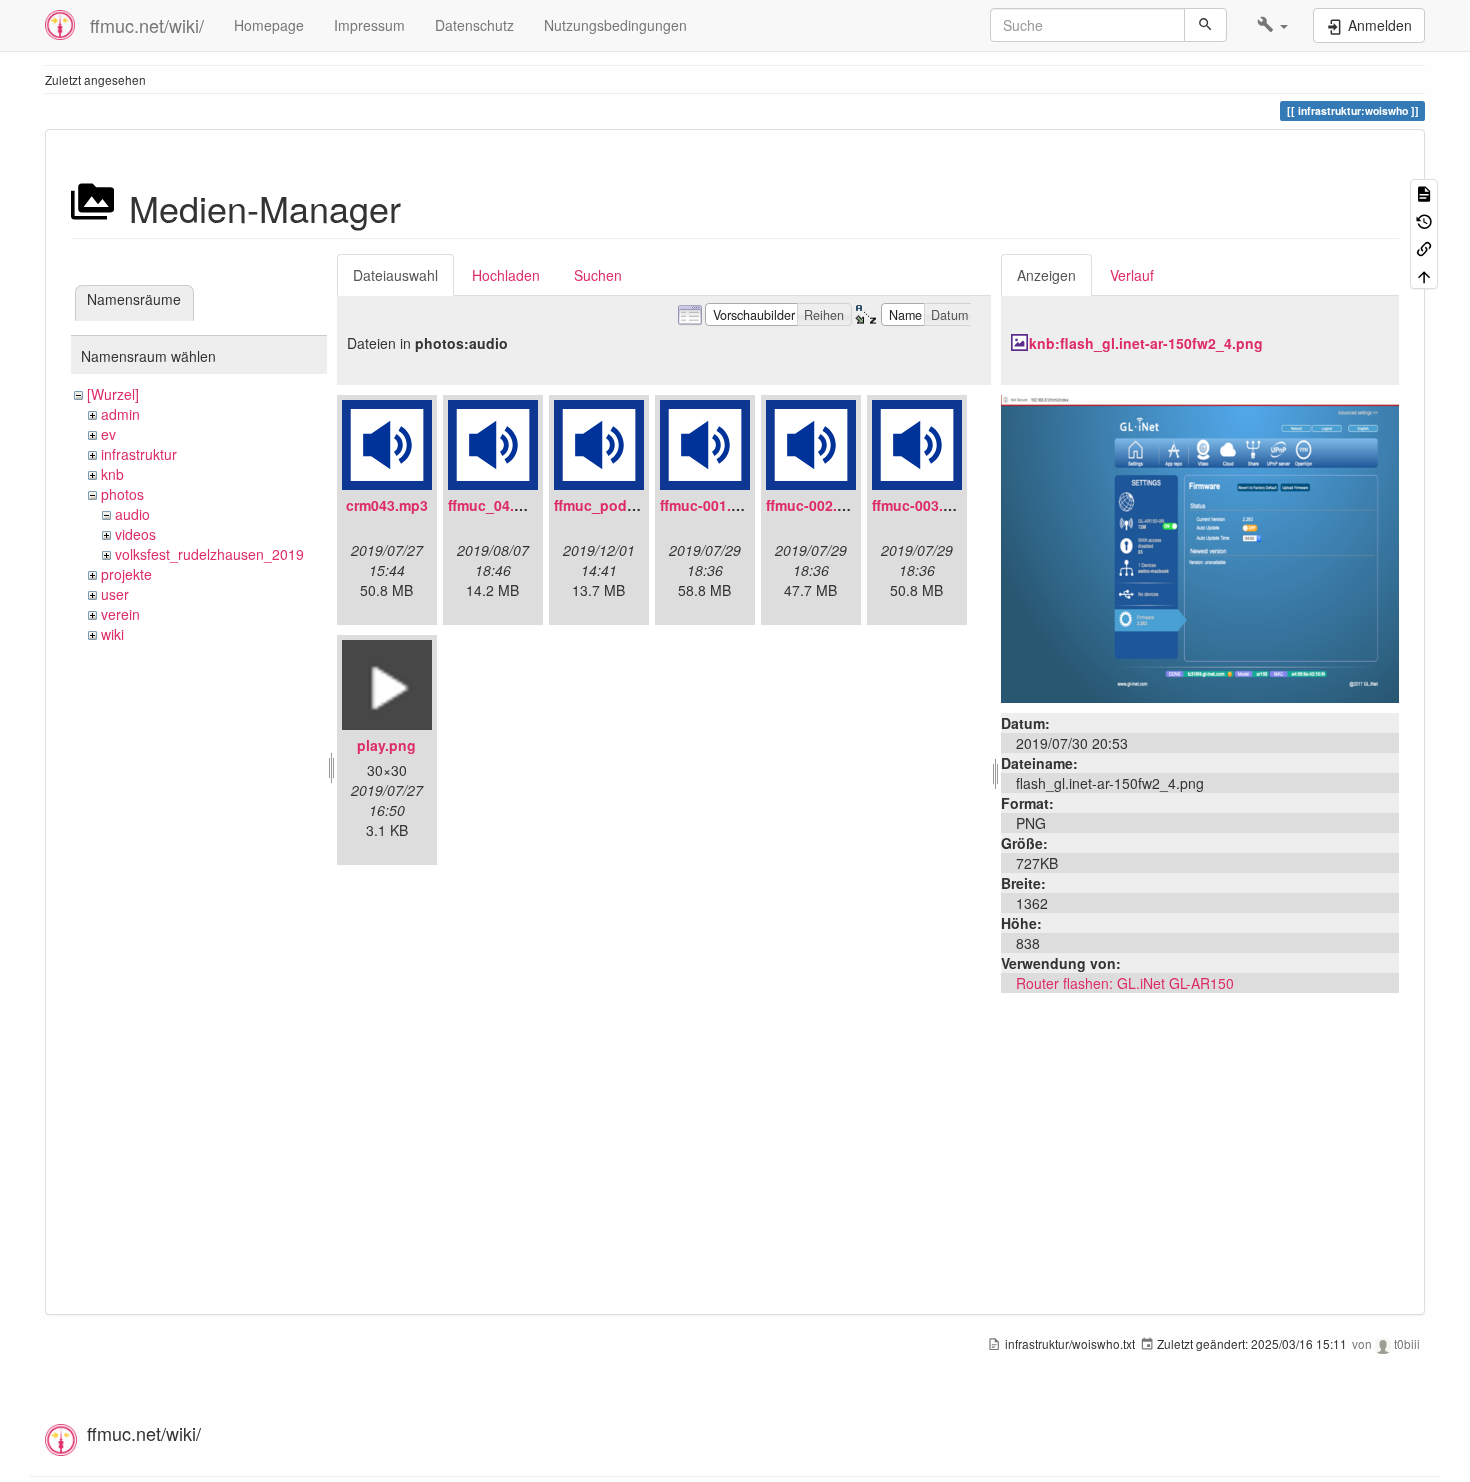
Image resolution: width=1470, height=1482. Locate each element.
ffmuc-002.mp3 (816, 505)
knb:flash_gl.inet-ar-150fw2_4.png (1146, 343)
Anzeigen (1046, 275)
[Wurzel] (113, 394)
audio (132, 514)
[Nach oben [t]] (1424, 274)
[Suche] (1205, 25)
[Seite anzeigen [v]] (1424, 192)
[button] (1272, 25)
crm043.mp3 (387, 505)
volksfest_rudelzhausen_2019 (209, 554)
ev (108, 434)
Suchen (598, 275)
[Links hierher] (1424, 247)
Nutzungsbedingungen (615, 25)
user (115, 594)
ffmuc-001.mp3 (710, 505)
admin (120, 414)
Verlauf (1132, 275)
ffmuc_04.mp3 (495, 505)
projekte (126, 574)
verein (120, 614)
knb (112, 474)
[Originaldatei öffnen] (1200, 547)
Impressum (369, 25)
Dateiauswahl (395, 275)
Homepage (269, 25)
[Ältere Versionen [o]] (1424, 219)
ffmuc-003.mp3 (922, 505)
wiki (112, 634)
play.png (386, 745)
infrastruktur (139, 454)
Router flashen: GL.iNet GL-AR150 (1125, 983)
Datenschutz (474, 25)
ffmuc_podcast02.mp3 (629, 505)
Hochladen (506, 275)
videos (135, 534)
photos (122, 494)
